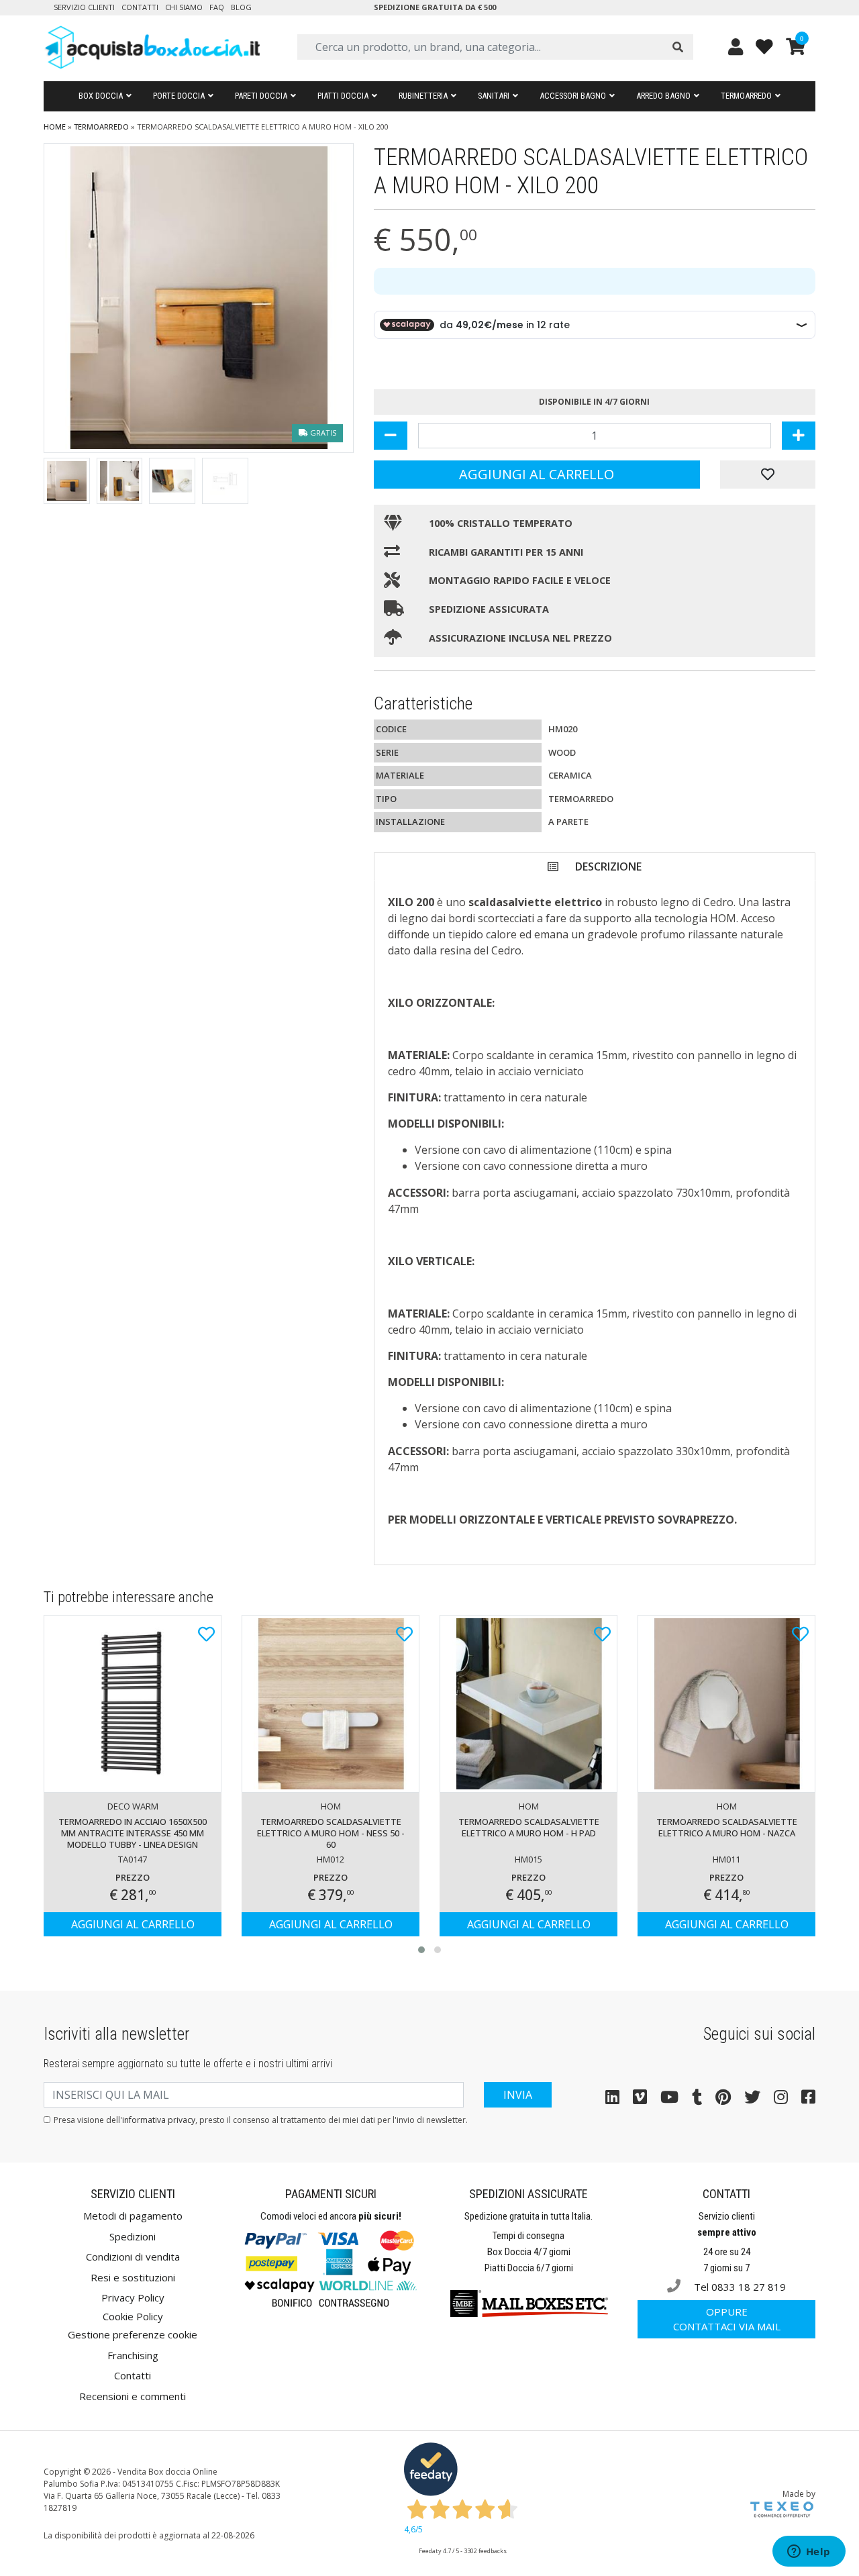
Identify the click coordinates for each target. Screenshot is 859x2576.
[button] (421, 1950)
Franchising (133, 2355)
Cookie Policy (133, 2316)
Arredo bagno (663, 96)
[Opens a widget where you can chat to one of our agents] (809, 2553)
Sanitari (494, 96)
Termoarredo (746, 96)
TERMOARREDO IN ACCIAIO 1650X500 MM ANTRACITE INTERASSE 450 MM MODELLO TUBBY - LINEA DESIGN (133, 1833)
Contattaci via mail (727, 2319)
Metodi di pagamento (133, 2216)
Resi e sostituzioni (133, 2277)
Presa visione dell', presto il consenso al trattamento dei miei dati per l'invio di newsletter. (261, 2120)
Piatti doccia (343, 96)
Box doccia (101, 96)
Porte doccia (179, 96)
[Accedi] (736, 47)
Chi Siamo (184, 7)
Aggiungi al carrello (537, 474)
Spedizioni (133, 2236)
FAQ (217, 7)
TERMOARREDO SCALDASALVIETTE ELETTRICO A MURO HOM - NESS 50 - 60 (331, 1833)
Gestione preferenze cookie (133, 2334)
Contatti (140, 7)
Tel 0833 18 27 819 (739, 2287)
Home (55, 127)
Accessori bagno (573, 96)
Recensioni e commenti (133, 2396)
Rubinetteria (423, 96)
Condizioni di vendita (133, 2257)
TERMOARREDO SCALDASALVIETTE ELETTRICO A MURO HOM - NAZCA (727, 1827)
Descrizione (608, 866)
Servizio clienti (84, 7)
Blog (241, 7)
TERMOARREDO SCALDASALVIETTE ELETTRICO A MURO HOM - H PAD (529, 1827)
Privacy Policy (133, 2297)
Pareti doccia (261, 96)
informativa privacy (159, 2120)
